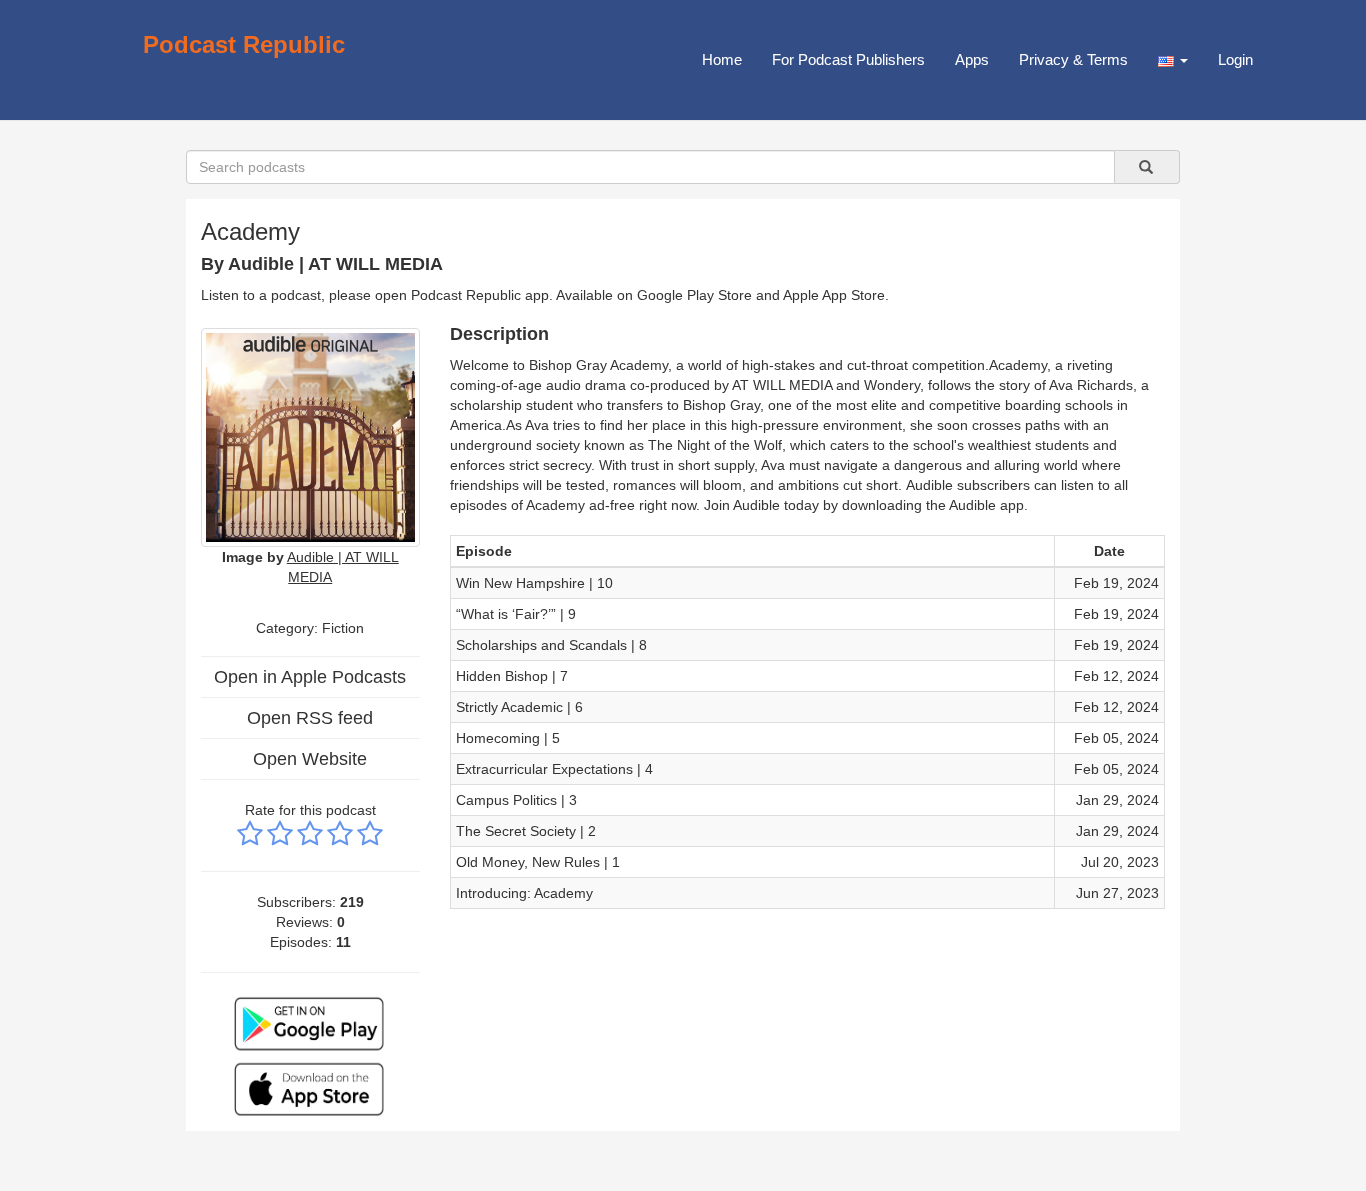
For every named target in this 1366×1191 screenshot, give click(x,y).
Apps (972, 59)
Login (1235, 59)
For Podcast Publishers (848, 59)
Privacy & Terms (1073, 59)
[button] (1173, 60)
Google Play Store (694, 295)
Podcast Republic (244, 44)
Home (722, 59)
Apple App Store (834, 295)
